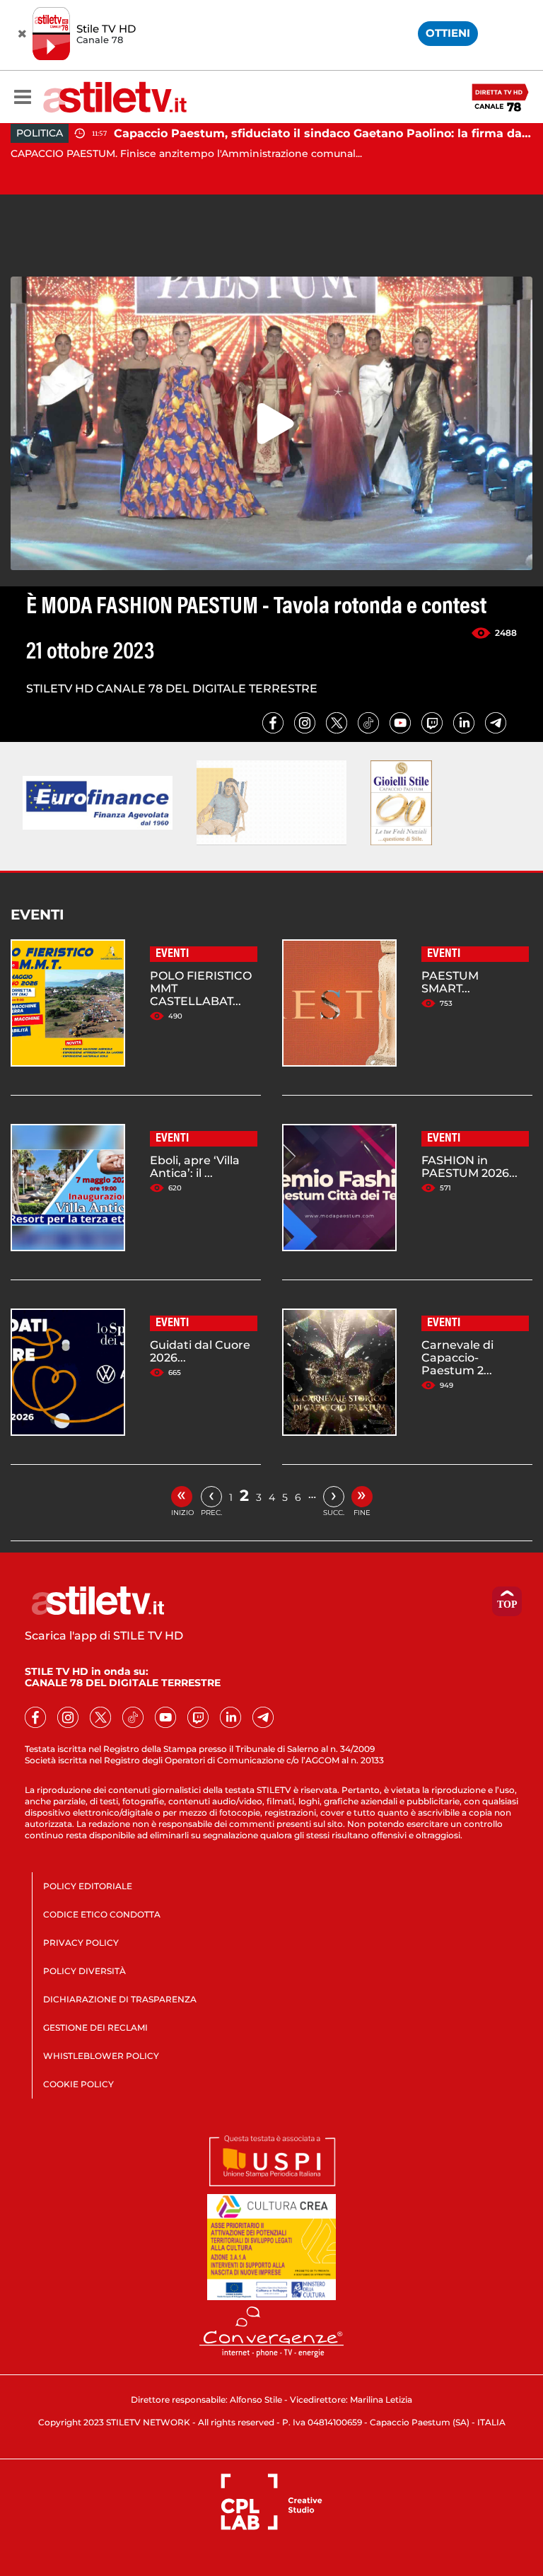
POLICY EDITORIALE (88, 1886)
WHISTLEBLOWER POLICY (101, 2056)
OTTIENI (448, 33)
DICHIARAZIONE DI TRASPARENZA (120, 1999)
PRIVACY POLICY (81, 1943)
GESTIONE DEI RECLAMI (95, 2027)
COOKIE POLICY (78, 2084)
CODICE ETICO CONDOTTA (102, 1914)
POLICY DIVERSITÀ (84, 1971)
